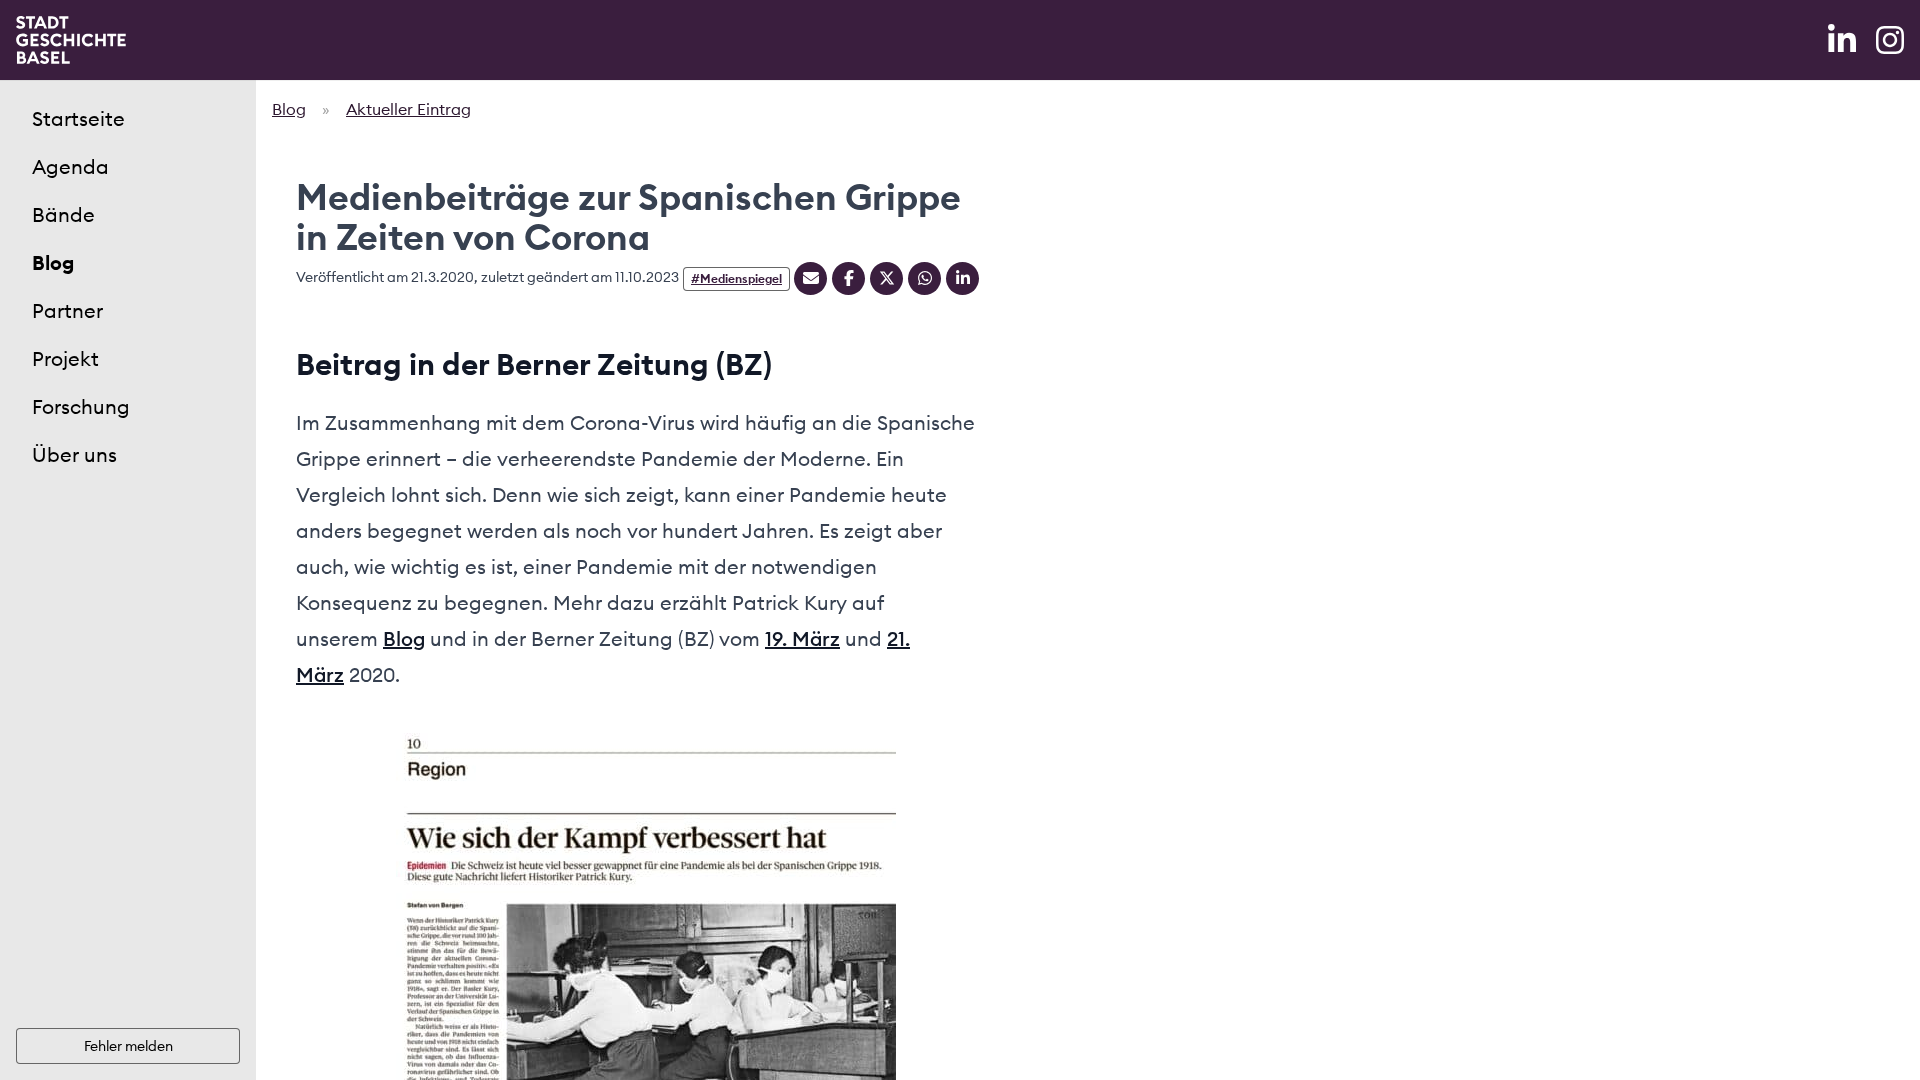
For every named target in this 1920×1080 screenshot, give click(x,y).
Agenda (70, 166)
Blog (53, 262)
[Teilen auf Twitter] (886, 278)
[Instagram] (1890, 40)
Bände (63, 214)
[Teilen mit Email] (810, 278)
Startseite (78, 118)
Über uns (74, 454)
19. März (802, 638)
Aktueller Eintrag (408, 109)
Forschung (81, 406)
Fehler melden (128, 1046)
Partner (67, 310)
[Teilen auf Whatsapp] (924, 278)
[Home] (71, 40)
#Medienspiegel (736, 278)
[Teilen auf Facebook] (848, 278)
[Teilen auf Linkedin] (962, 278)
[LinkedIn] (1844, 40)
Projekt (65, 358)
